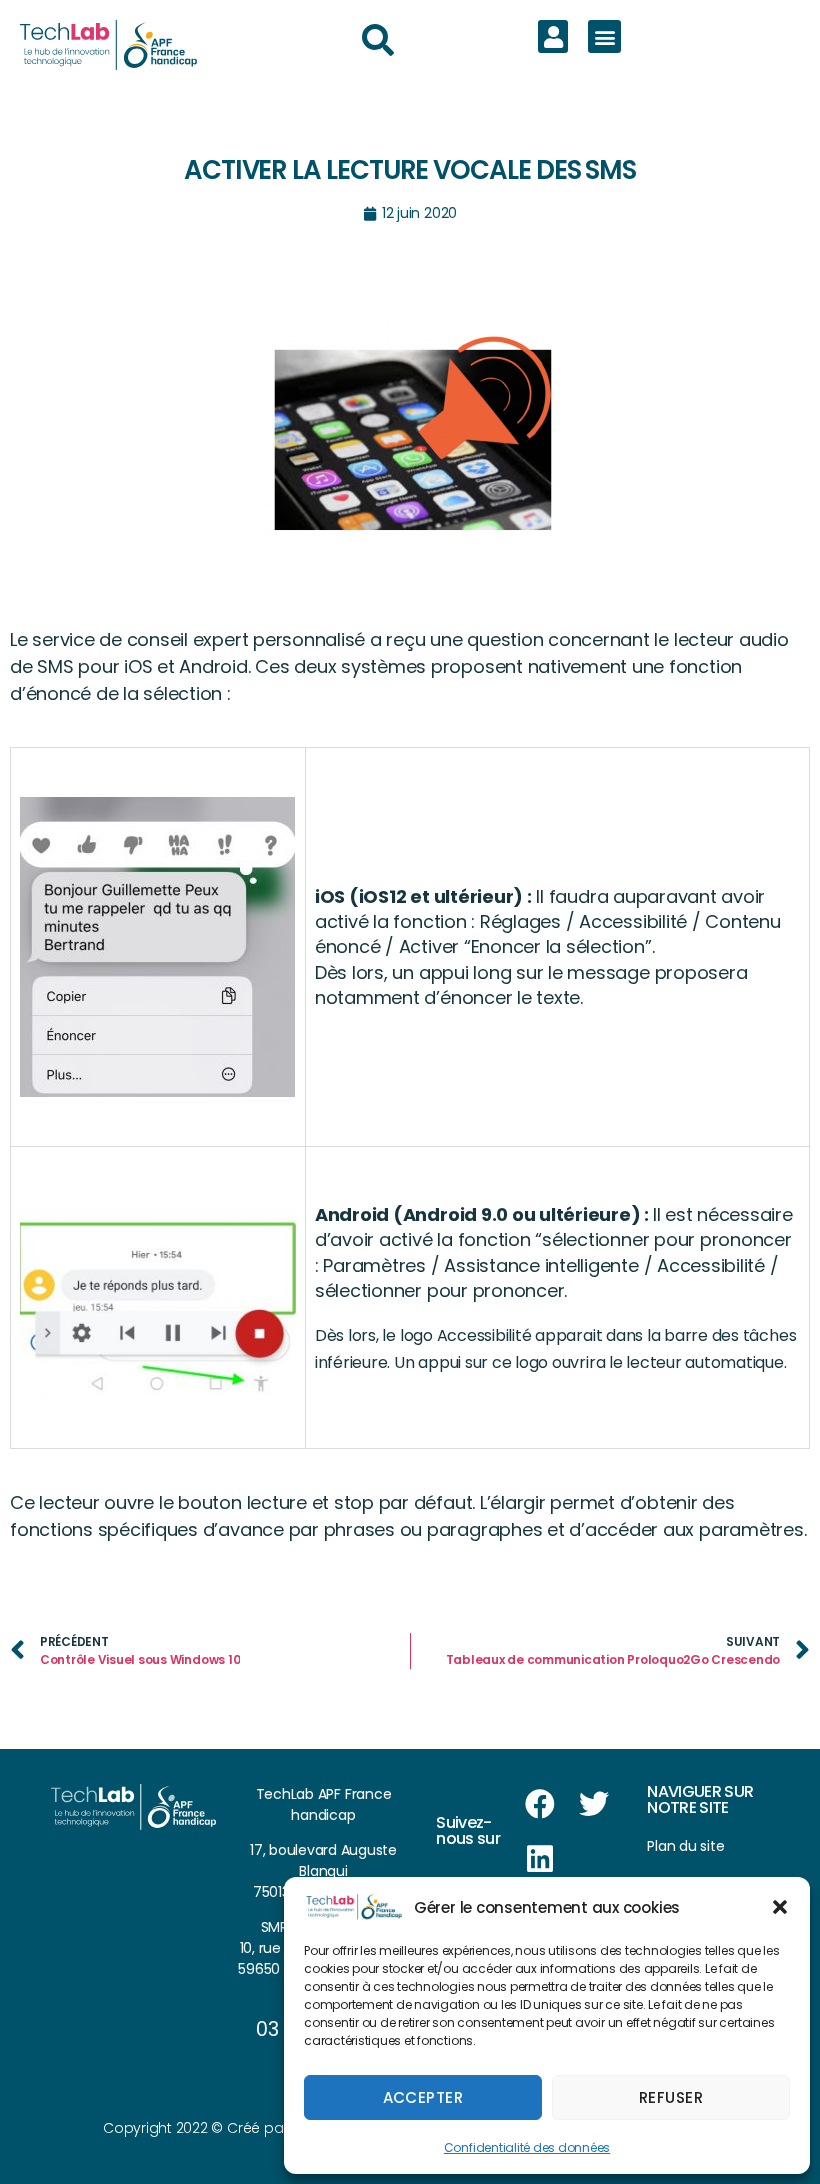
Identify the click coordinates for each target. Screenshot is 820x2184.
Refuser (671, 2097)
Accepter (423, 2097)
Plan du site (685, 1846)
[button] (780, 1907)
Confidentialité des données (527, 2147)
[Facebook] (540, 1804)
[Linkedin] (540, 1859)
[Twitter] (594, 1804)
